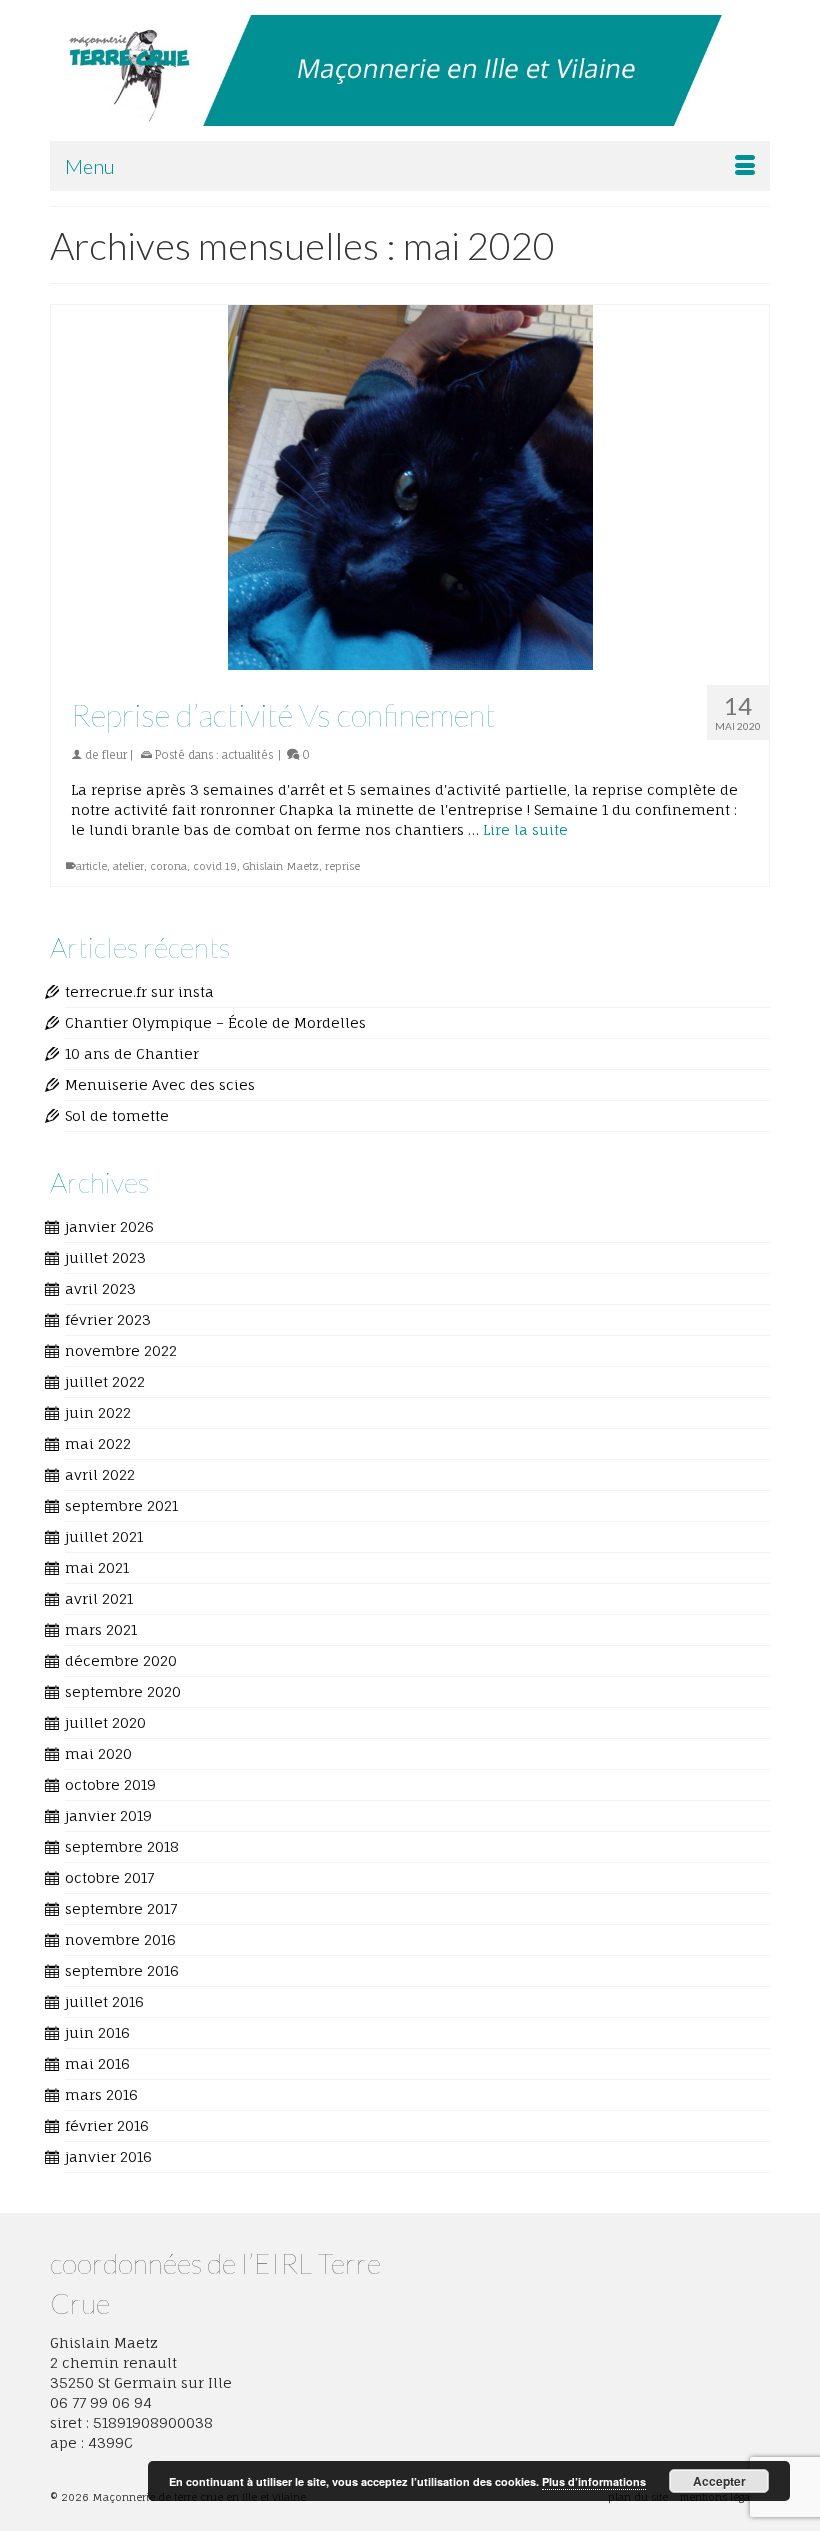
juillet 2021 (104, 1536)
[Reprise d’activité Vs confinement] (410, 487)
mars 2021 (101, 1629)
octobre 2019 (110, 1784)
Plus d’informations (594, 2481)
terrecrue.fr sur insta (139, 991)
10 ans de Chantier (132, 1053)
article (91, 866)
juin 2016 (97, 2032)
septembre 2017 (121, 1908)
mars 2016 (101, 2094)
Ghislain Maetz (281, 866)
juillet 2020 (105, 1722)
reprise (342, 866)
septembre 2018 (122, 1846)
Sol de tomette (117, 1115)
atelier (128, 866)
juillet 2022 (105, 1381)
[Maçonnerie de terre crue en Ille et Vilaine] (410, 70)
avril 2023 (100, 1288)
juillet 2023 (105, 1257)
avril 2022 (100, 1474)
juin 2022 (98, 1412)
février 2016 (107, 2125)
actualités (247, 755)
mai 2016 (97, 2063)
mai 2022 (98, 1443)
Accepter (719, 2481)
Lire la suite (525, 829)
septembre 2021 (121, 1505)
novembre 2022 (121, 1350)
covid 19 (215, 866)
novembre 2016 (120, 1939)
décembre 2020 (121, 1660)
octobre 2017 (109, 1877)
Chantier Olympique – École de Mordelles (215, 1022)
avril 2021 (99, 1598)
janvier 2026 (109, 1226)
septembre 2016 (122, 1970)
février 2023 (108, 1319)
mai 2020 (98, 1753)
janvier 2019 (108, 1815)
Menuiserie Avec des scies (160, 1084)
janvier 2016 (108, 2156)
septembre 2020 (123, 1691)
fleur (114, 755)
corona (168, 866)
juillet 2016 (104, 2001)
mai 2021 (97, 1567)
